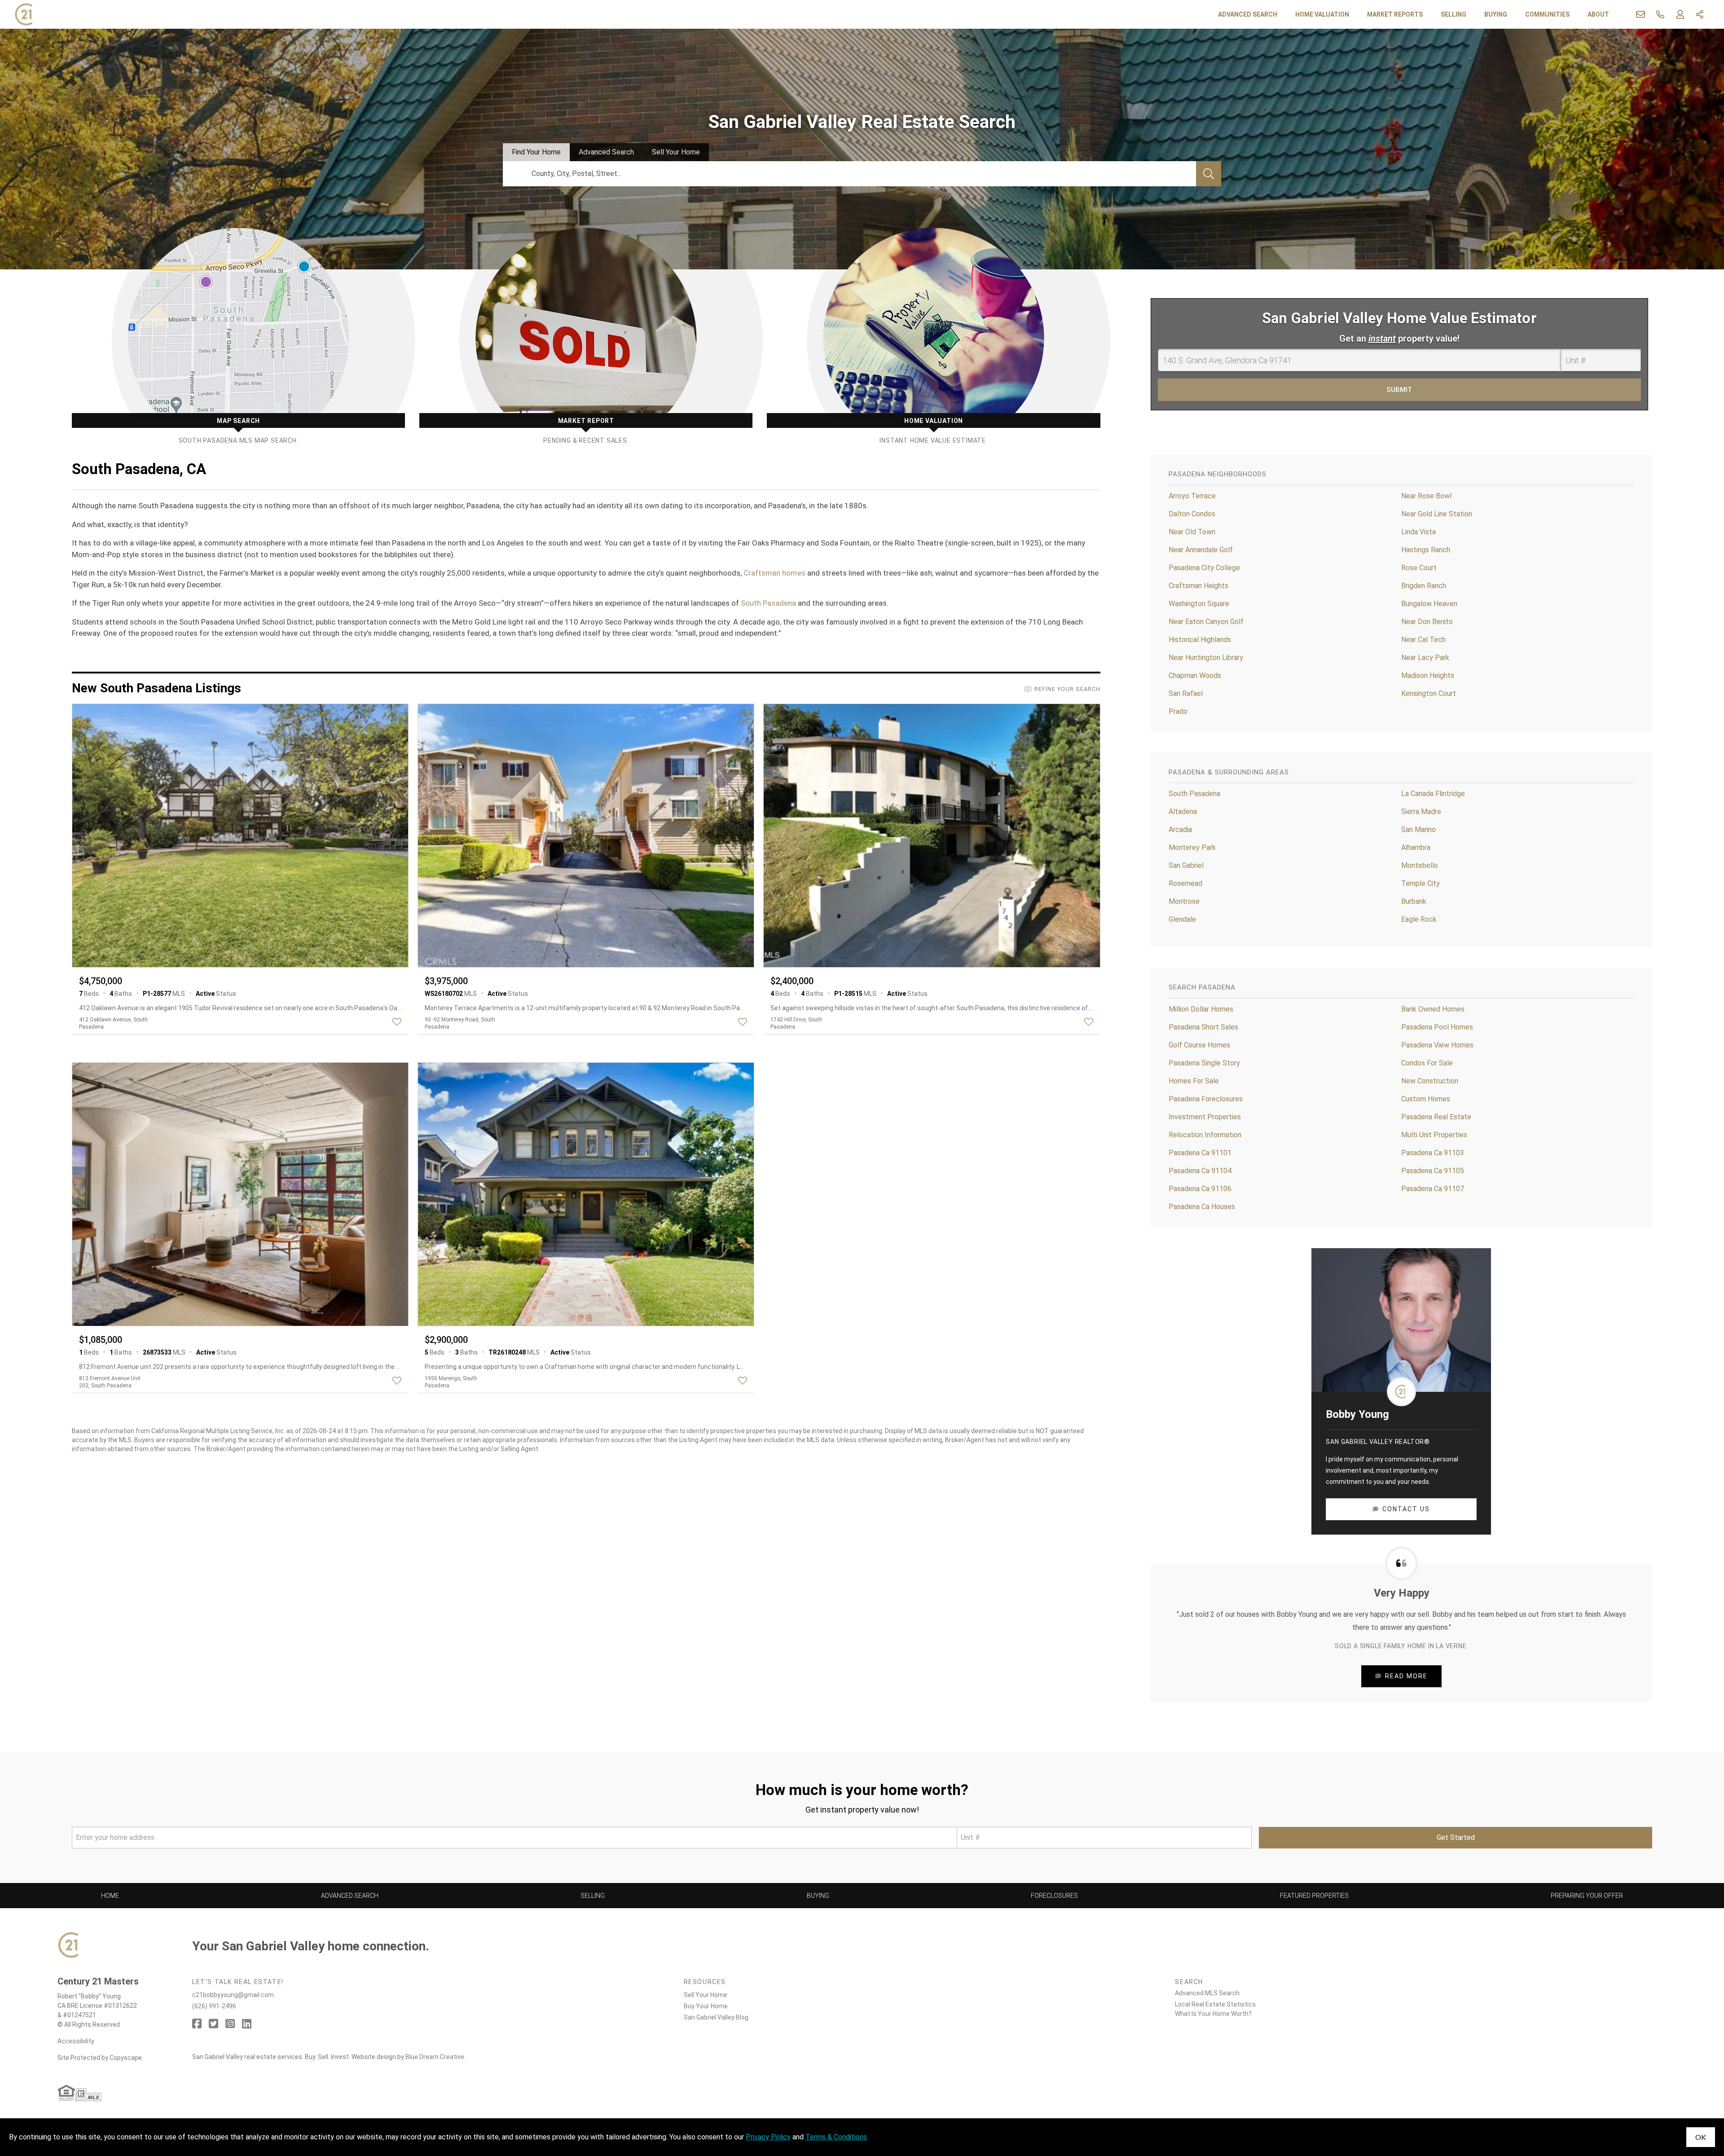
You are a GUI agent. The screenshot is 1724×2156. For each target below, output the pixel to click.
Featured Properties (1314, 1896)
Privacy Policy (768, 2137)
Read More (1406, 1676)
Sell (676, 152)
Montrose (1184, 901)
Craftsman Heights (1198, 586)
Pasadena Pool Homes (1437, 1027)
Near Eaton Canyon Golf (1206, 622)
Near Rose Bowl (1426, 496)
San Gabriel (1186, 865)
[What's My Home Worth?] (933, 336)
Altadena (1183, 812)
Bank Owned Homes (1433, 1009)
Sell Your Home (706, 1995)
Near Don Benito (1427, 622)
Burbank (1414, 901)
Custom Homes (1426, 1099)
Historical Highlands (1200, 640)
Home (110, 1896)
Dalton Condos (1192, 514)
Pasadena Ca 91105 (1433, 1171)
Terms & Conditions (836, 2137)
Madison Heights (1428, 675)
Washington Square (1199, 604)
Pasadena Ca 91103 (1433, 1153)
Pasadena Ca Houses (1202, 1207)
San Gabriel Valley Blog (716, 2017)
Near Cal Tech (1423, 640)
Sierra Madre (1421, 812)
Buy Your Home (706, 2006)
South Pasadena (768, 603)
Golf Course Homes (1199, 1045)
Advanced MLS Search (1207, 1993)
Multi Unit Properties (1434, 1135)
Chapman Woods (1195, 675)
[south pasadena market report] (586, 336)
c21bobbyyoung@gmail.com (233, 1995)
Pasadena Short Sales (1203, 1027)
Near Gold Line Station (1437, 514)
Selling (1454, 14)
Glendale (1182, 919)
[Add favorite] (399, 1022)
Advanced (606, 152)
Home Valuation (1322, 14)
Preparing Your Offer (1587, 1896)
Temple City (1421, 883)
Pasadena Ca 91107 (1433, 1189)
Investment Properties (1205, 1117)
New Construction (1430, 1081)
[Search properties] (1209, 174)
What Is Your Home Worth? (1213, 2014)
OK (1701, 2137)
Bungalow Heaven (1429, 604)
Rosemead (1185, 883)
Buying (1496, 14)
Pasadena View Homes (1437, 1045)
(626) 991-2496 (214, 2006)
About (1598, 14)
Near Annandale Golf (1201, 550)
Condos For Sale (1427, 1063)
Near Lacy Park (1425, 658)
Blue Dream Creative (435, 2057)
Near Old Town (1192, 532)
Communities (1547, 14)
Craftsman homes (774, 573)
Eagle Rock (1419, 919)
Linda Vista (1418, 532)
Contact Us (1406, 1509)
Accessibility (76, 2041)
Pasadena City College (1204, 568)
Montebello (1420, 865)
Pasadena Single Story (1204, 1063)
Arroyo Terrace (1192, 496)
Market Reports (1395, 14)
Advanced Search (1248, 14)
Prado (1178, 711)
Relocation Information (1205, 1135)
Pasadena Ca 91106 (1200, 1189)
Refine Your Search (1067, 689)
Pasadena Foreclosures (1206, 1099)
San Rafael (1186, 693)
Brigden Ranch (1424, 586)
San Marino (1418, 829)
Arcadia (1180, 829)
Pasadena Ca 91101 (1200, 1153)
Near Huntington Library (1206, 658)
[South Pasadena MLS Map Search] (238, 336)
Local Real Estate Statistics (1215, 2004)
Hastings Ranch (1426, 550)
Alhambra (1416, 847)
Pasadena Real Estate (1436, 1117)
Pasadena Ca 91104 (1200, 1171)
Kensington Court (1429, 693)
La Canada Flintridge (1433, 794)
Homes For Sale (1194, 1081)
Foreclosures (1054, 1896)
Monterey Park (1192, 847)
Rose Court (1419, 568)
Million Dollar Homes (1201, 1009)
